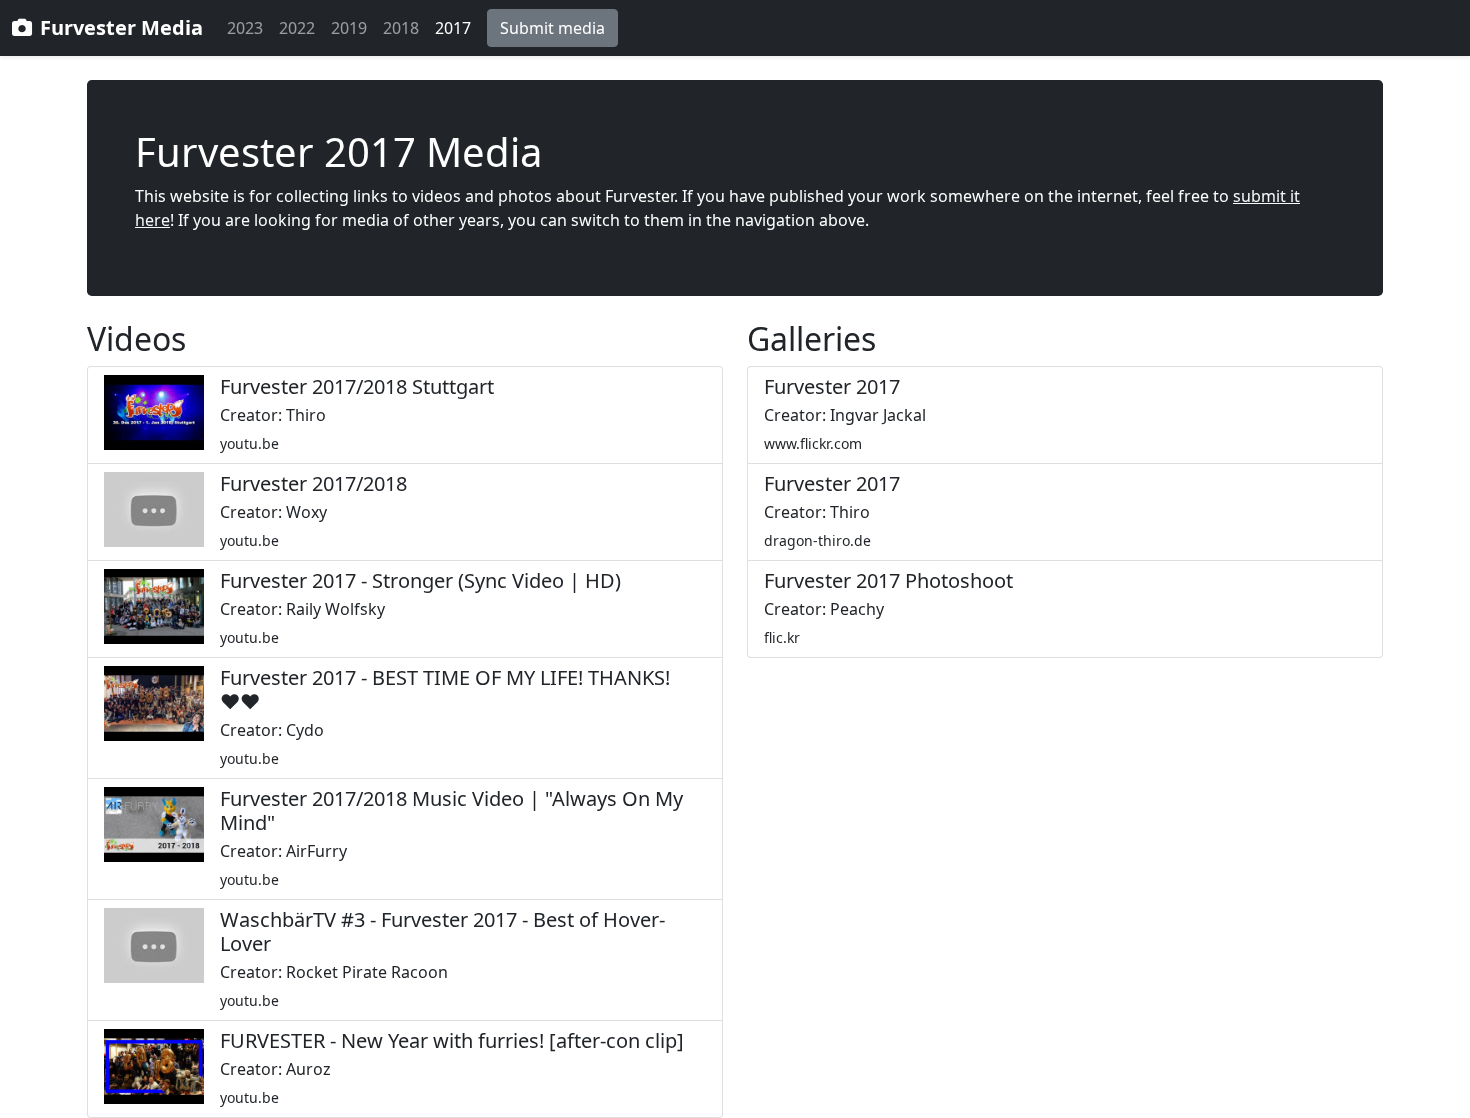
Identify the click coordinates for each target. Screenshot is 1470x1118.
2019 (349, 28)
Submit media (552, 28)
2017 (453, 28)
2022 (297, 28)
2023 (245, 28)
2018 (401, 28)
